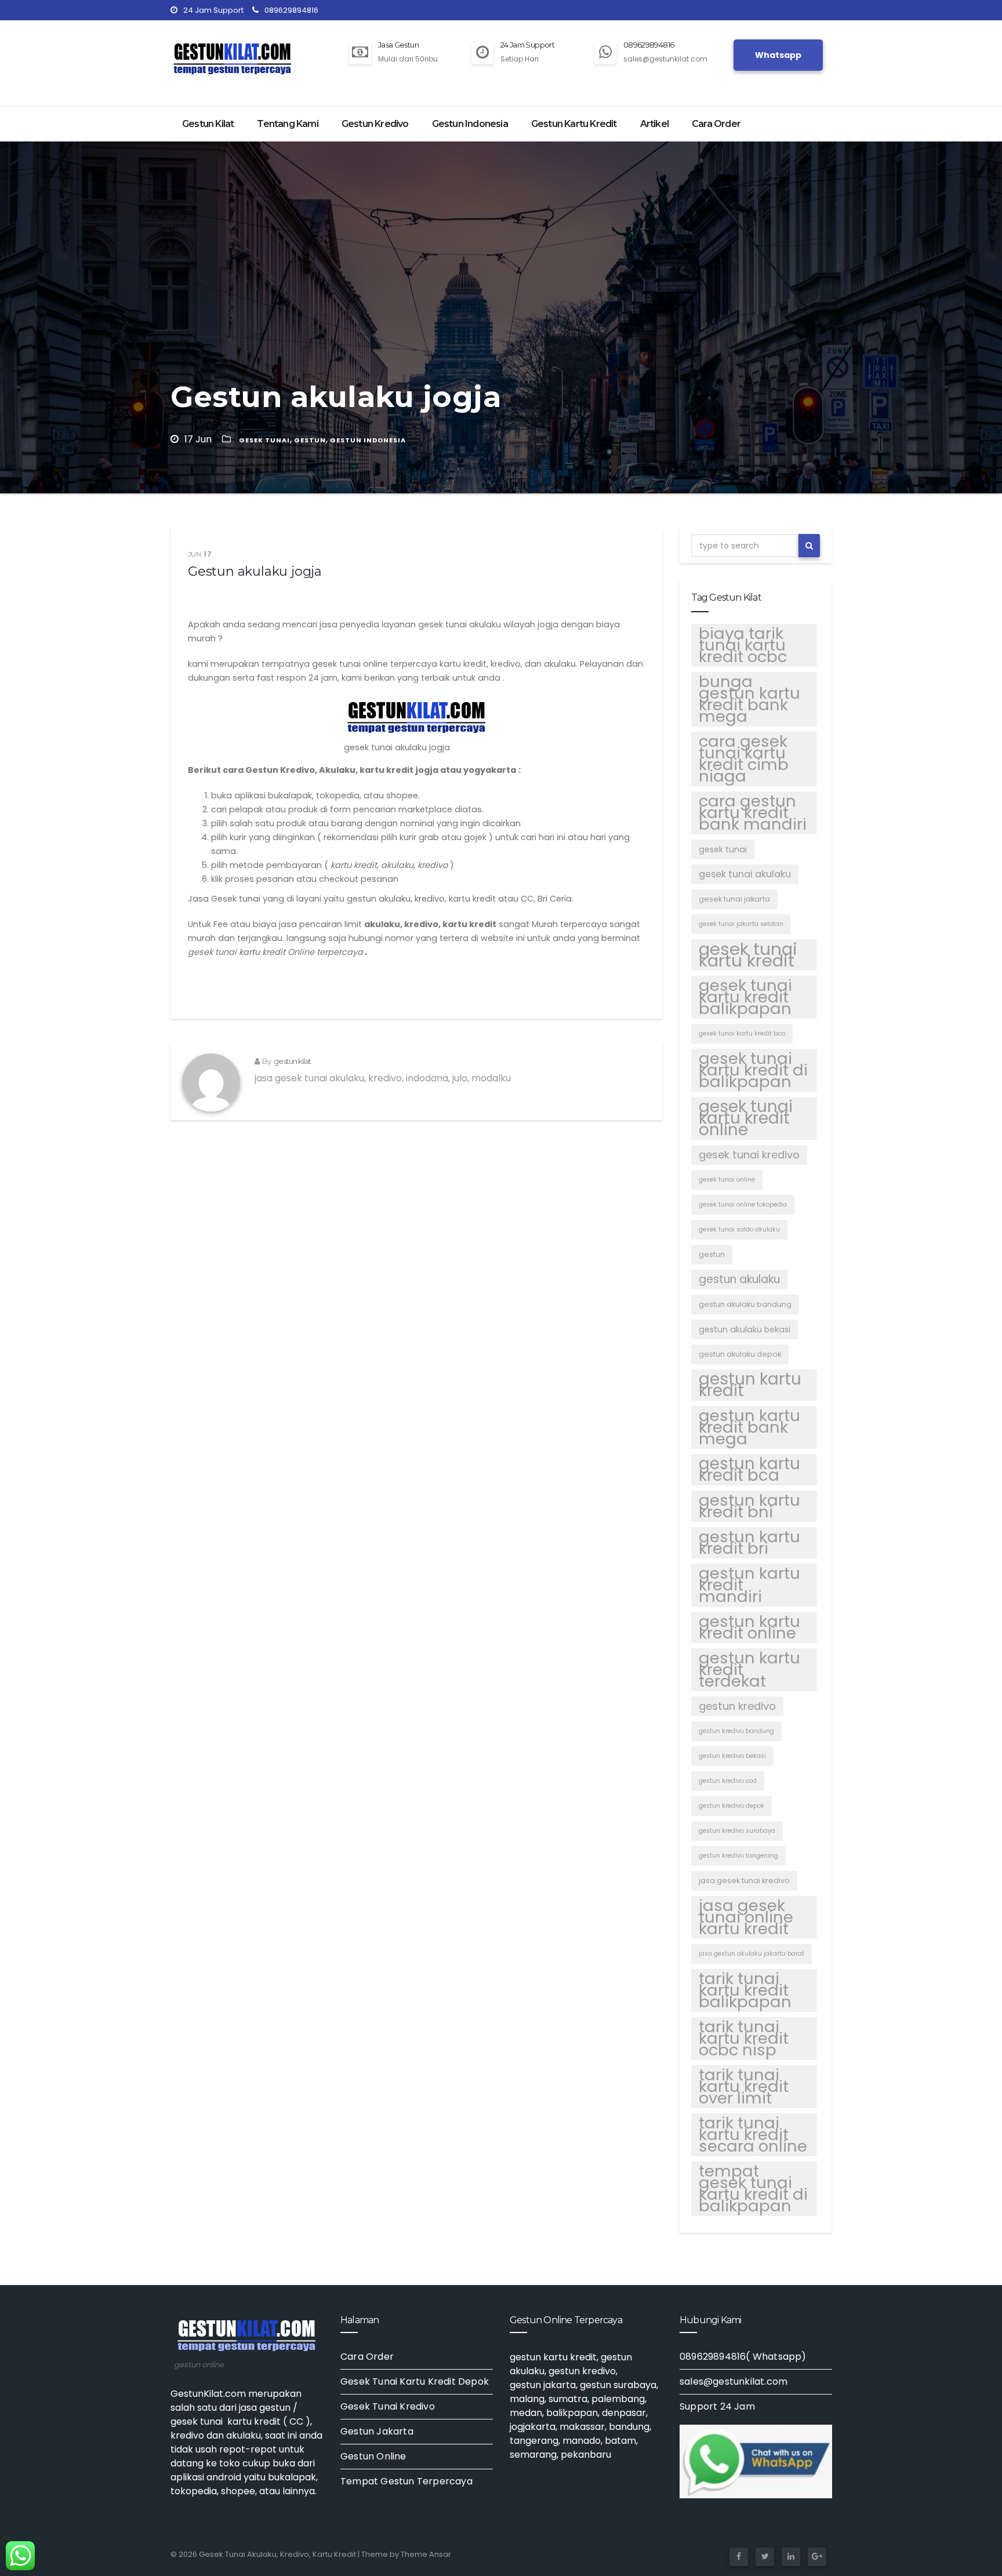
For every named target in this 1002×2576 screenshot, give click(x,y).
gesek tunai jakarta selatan (741, 924)
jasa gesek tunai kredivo (744, 1881)
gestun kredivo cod (728, 1781)
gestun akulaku (739, 1279)
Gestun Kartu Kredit (574, 124)
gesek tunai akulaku (745, 874)
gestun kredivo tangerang (738, 1856)
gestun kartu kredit (750, 1385)
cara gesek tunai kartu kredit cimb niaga (744, 759)
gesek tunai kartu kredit (748, 955)
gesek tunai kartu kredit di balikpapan (753, 1070)
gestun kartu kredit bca (749, 1470)
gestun (310, 440)
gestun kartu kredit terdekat (749, 1670)
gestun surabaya (618, 2385)
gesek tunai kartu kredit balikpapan (745, 997)
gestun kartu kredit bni (749, 1506)
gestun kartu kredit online (749, 1627)
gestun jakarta (543, 2385)
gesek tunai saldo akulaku (739, 1229)
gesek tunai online (727, 1180)
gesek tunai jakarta (734, 899)
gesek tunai (264, 440)
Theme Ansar (426, 2554)
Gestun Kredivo (375, 124)
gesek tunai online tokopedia (743, 1205)
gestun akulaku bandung (745, 1304)
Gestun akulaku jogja (255, 571)
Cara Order (716, 124)
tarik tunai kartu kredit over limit (744, 2087)
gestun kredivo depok (731, 1806)
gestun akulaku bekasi (745, 1329)
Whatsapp (778, 55)
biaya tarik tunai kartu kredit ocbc (743, 645)
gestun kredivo (737, 1706)
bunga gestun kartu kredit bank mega (749, 699)
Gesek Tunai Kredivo (388, 2406)
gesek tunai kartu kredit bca (742, 1033)
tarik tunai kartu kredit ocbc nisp (744, 2039)
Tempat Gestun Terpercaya (406, 2481)
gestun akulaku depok (740, 1354)
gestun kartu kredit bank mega (749, 1427)
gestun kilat (292, 1061)
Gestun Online (373, 2456)
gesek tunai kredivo (749, 1155)
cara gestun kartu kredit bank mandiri (753, 813)
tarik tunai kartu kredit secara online (753, 2135)
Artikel (654, 124)
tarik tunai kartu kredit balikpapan (745, 1990)
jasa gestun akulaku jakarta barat (752, 1954)
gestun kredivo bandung (736, 1731)
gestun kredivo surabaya (737, 1831)
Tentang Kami (287, 124)
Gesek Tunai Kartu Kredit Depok (415, 2381)
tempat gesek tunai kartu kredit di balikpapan (753, 2189)
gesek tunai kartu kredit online (746, 1118)
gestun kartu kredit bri (749, 1543)
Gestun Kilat (208, 124)
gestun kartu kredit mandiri (749, 1585)
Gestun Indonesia (470, 124)
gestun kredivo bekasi (732, 1756)
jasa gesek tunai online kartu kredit (746, 1917)
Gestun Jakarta (377, 2431)
